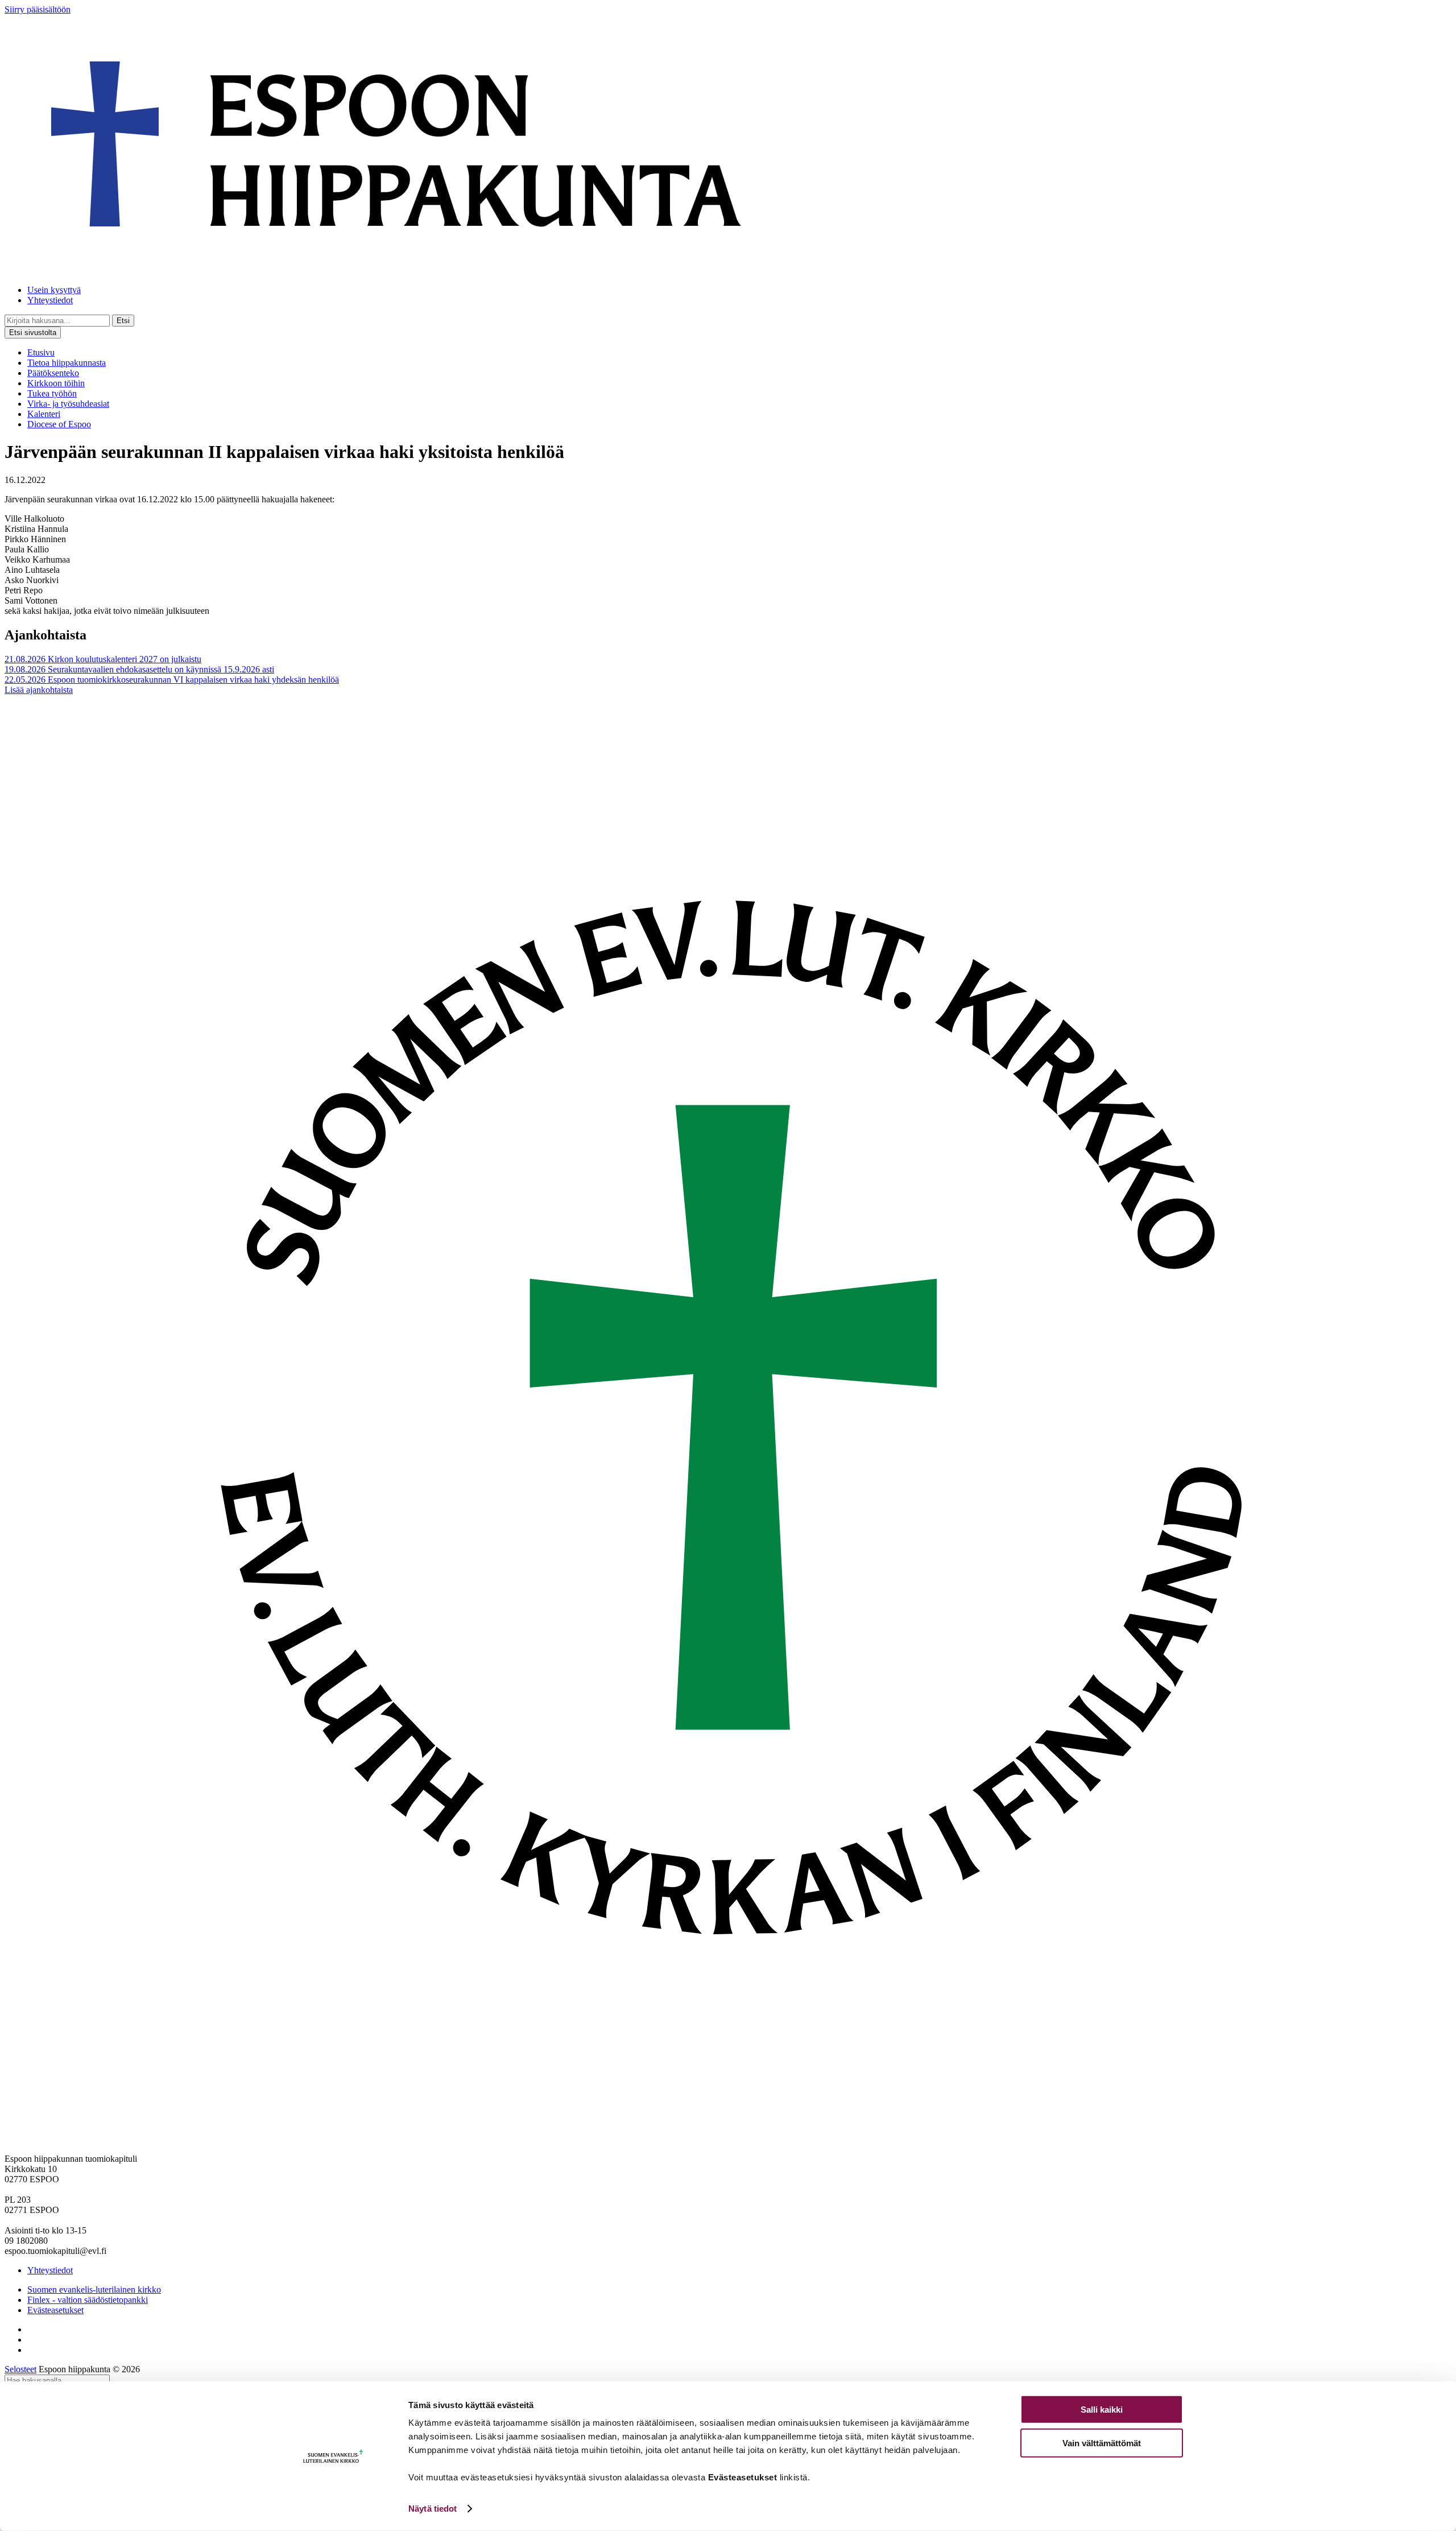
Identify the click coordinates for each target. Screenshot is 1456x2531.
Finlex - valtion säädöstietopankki (88, 2300)
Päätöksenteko (53, 373)
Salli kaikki (1102, 2410)
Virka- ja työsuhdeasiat (68, 404)
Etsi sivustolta (33, 333)
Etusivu (41, 352)
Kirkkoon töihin (56, 383)
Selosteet (20, 2369)
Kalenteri (44, 414)
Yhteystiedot (50, 300)
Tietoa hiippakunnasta (67, 363)
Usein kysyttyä (54, 290)
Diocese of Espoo (59, 424)
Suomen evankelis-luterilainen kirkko (94, 2290)
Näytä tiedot (433, 2509)
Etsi (123, 321)
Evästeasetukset (55, 2310)
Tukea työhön (52, 393)
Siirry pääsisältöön (38, 9)
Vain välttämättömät (1102, 2443)
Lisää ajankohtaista (39, 690)
